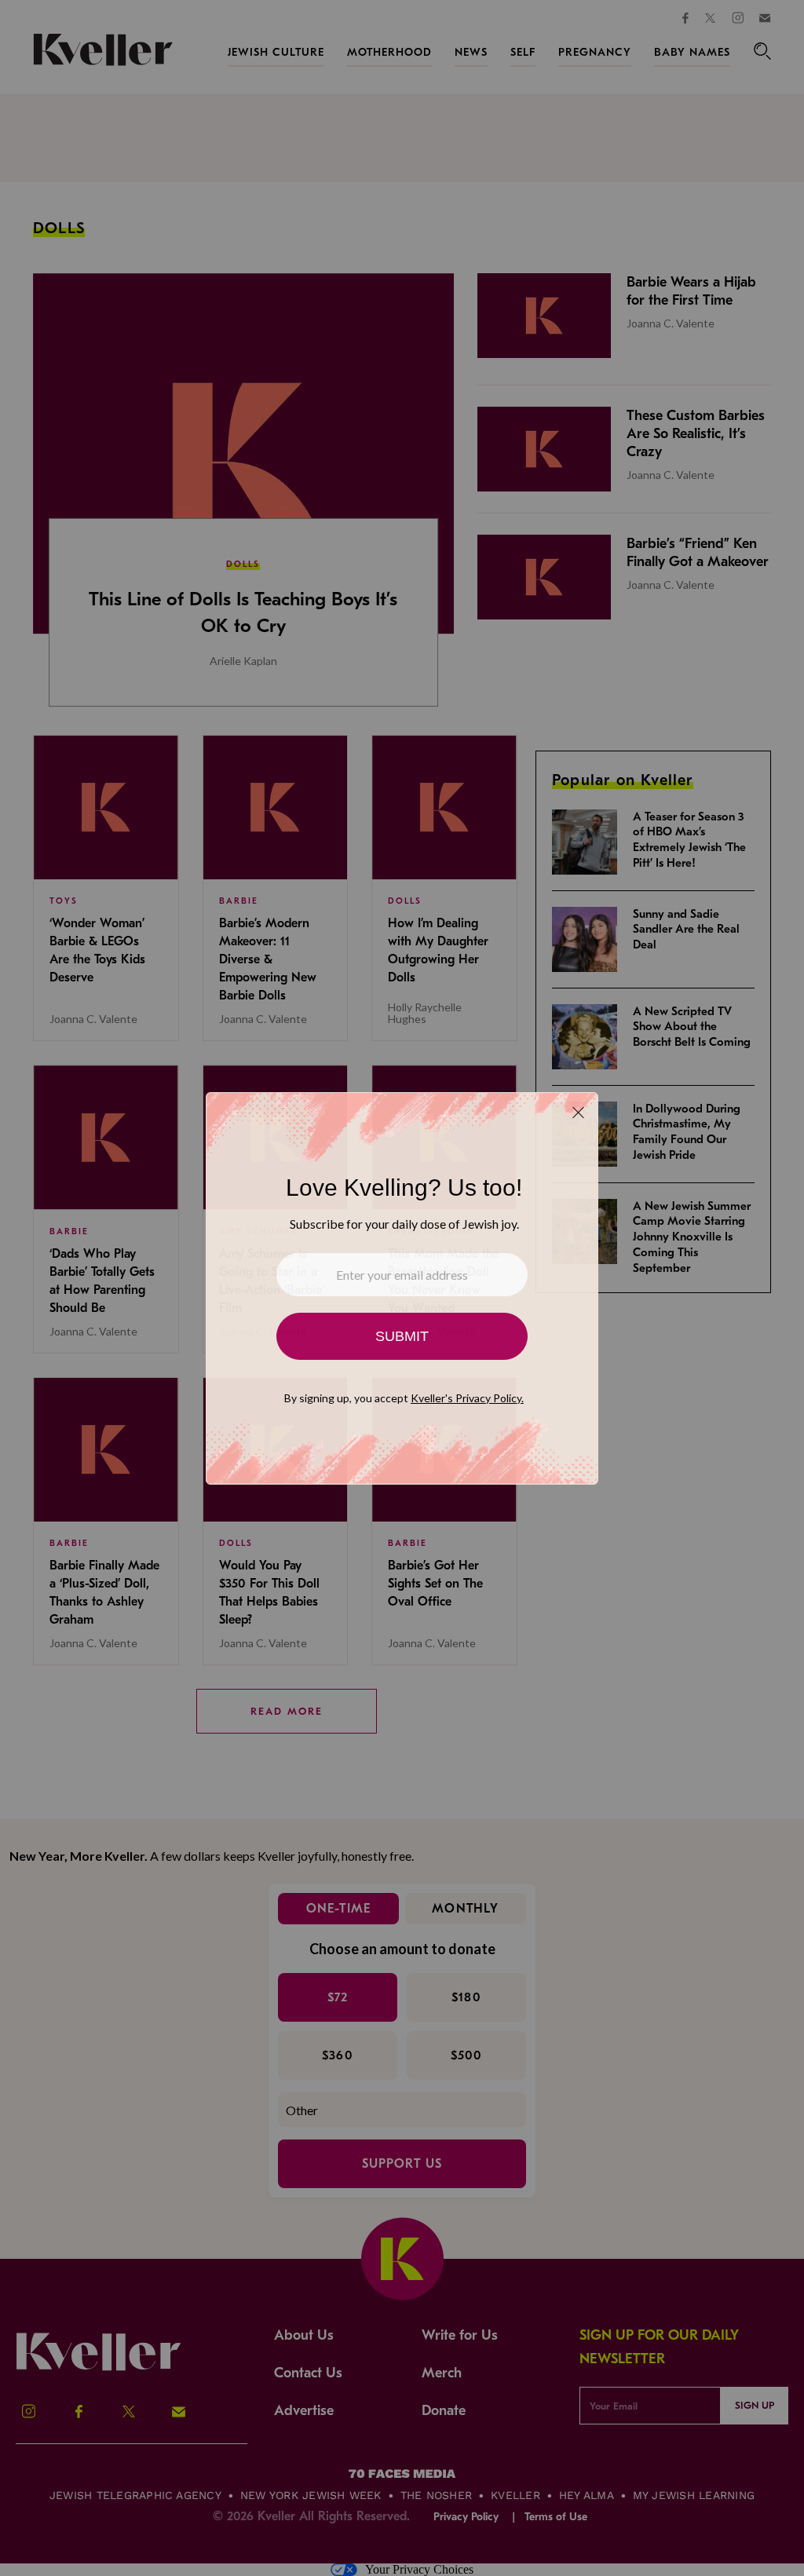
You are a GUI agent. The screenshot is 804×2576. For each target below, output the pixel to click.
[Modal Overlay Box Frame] (402, 1288)
